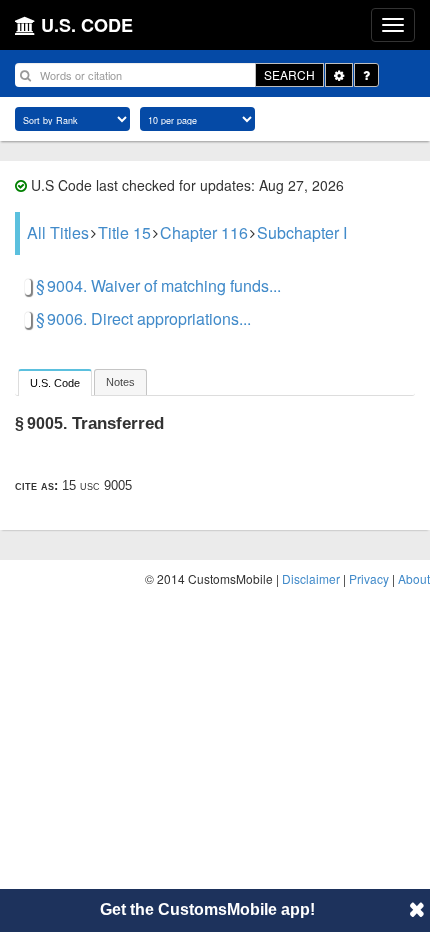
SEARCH (289, 74)
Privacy (369, 578)
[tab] (55, 382)
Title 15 (124, 232)
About (414, 578)
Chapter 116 (204, 232)
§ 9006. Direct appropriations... (143, 318)
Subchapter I (302, 232)
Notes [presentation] (120, 382)
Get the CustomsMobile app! (207, 909)
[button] (417, 909)
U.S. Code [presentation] (55, 383)
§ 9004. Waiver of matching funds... (158, 285)
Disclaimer (311, 578)
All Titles (58, 232)
